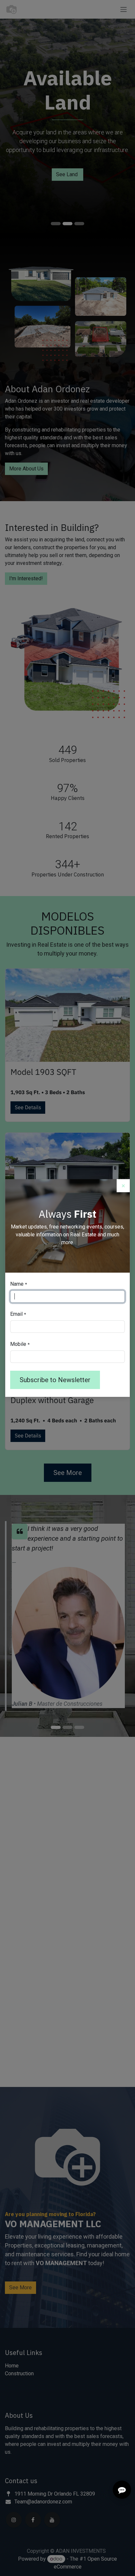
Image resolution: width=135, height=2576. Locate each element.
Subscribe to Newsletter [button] (55, 1380)
